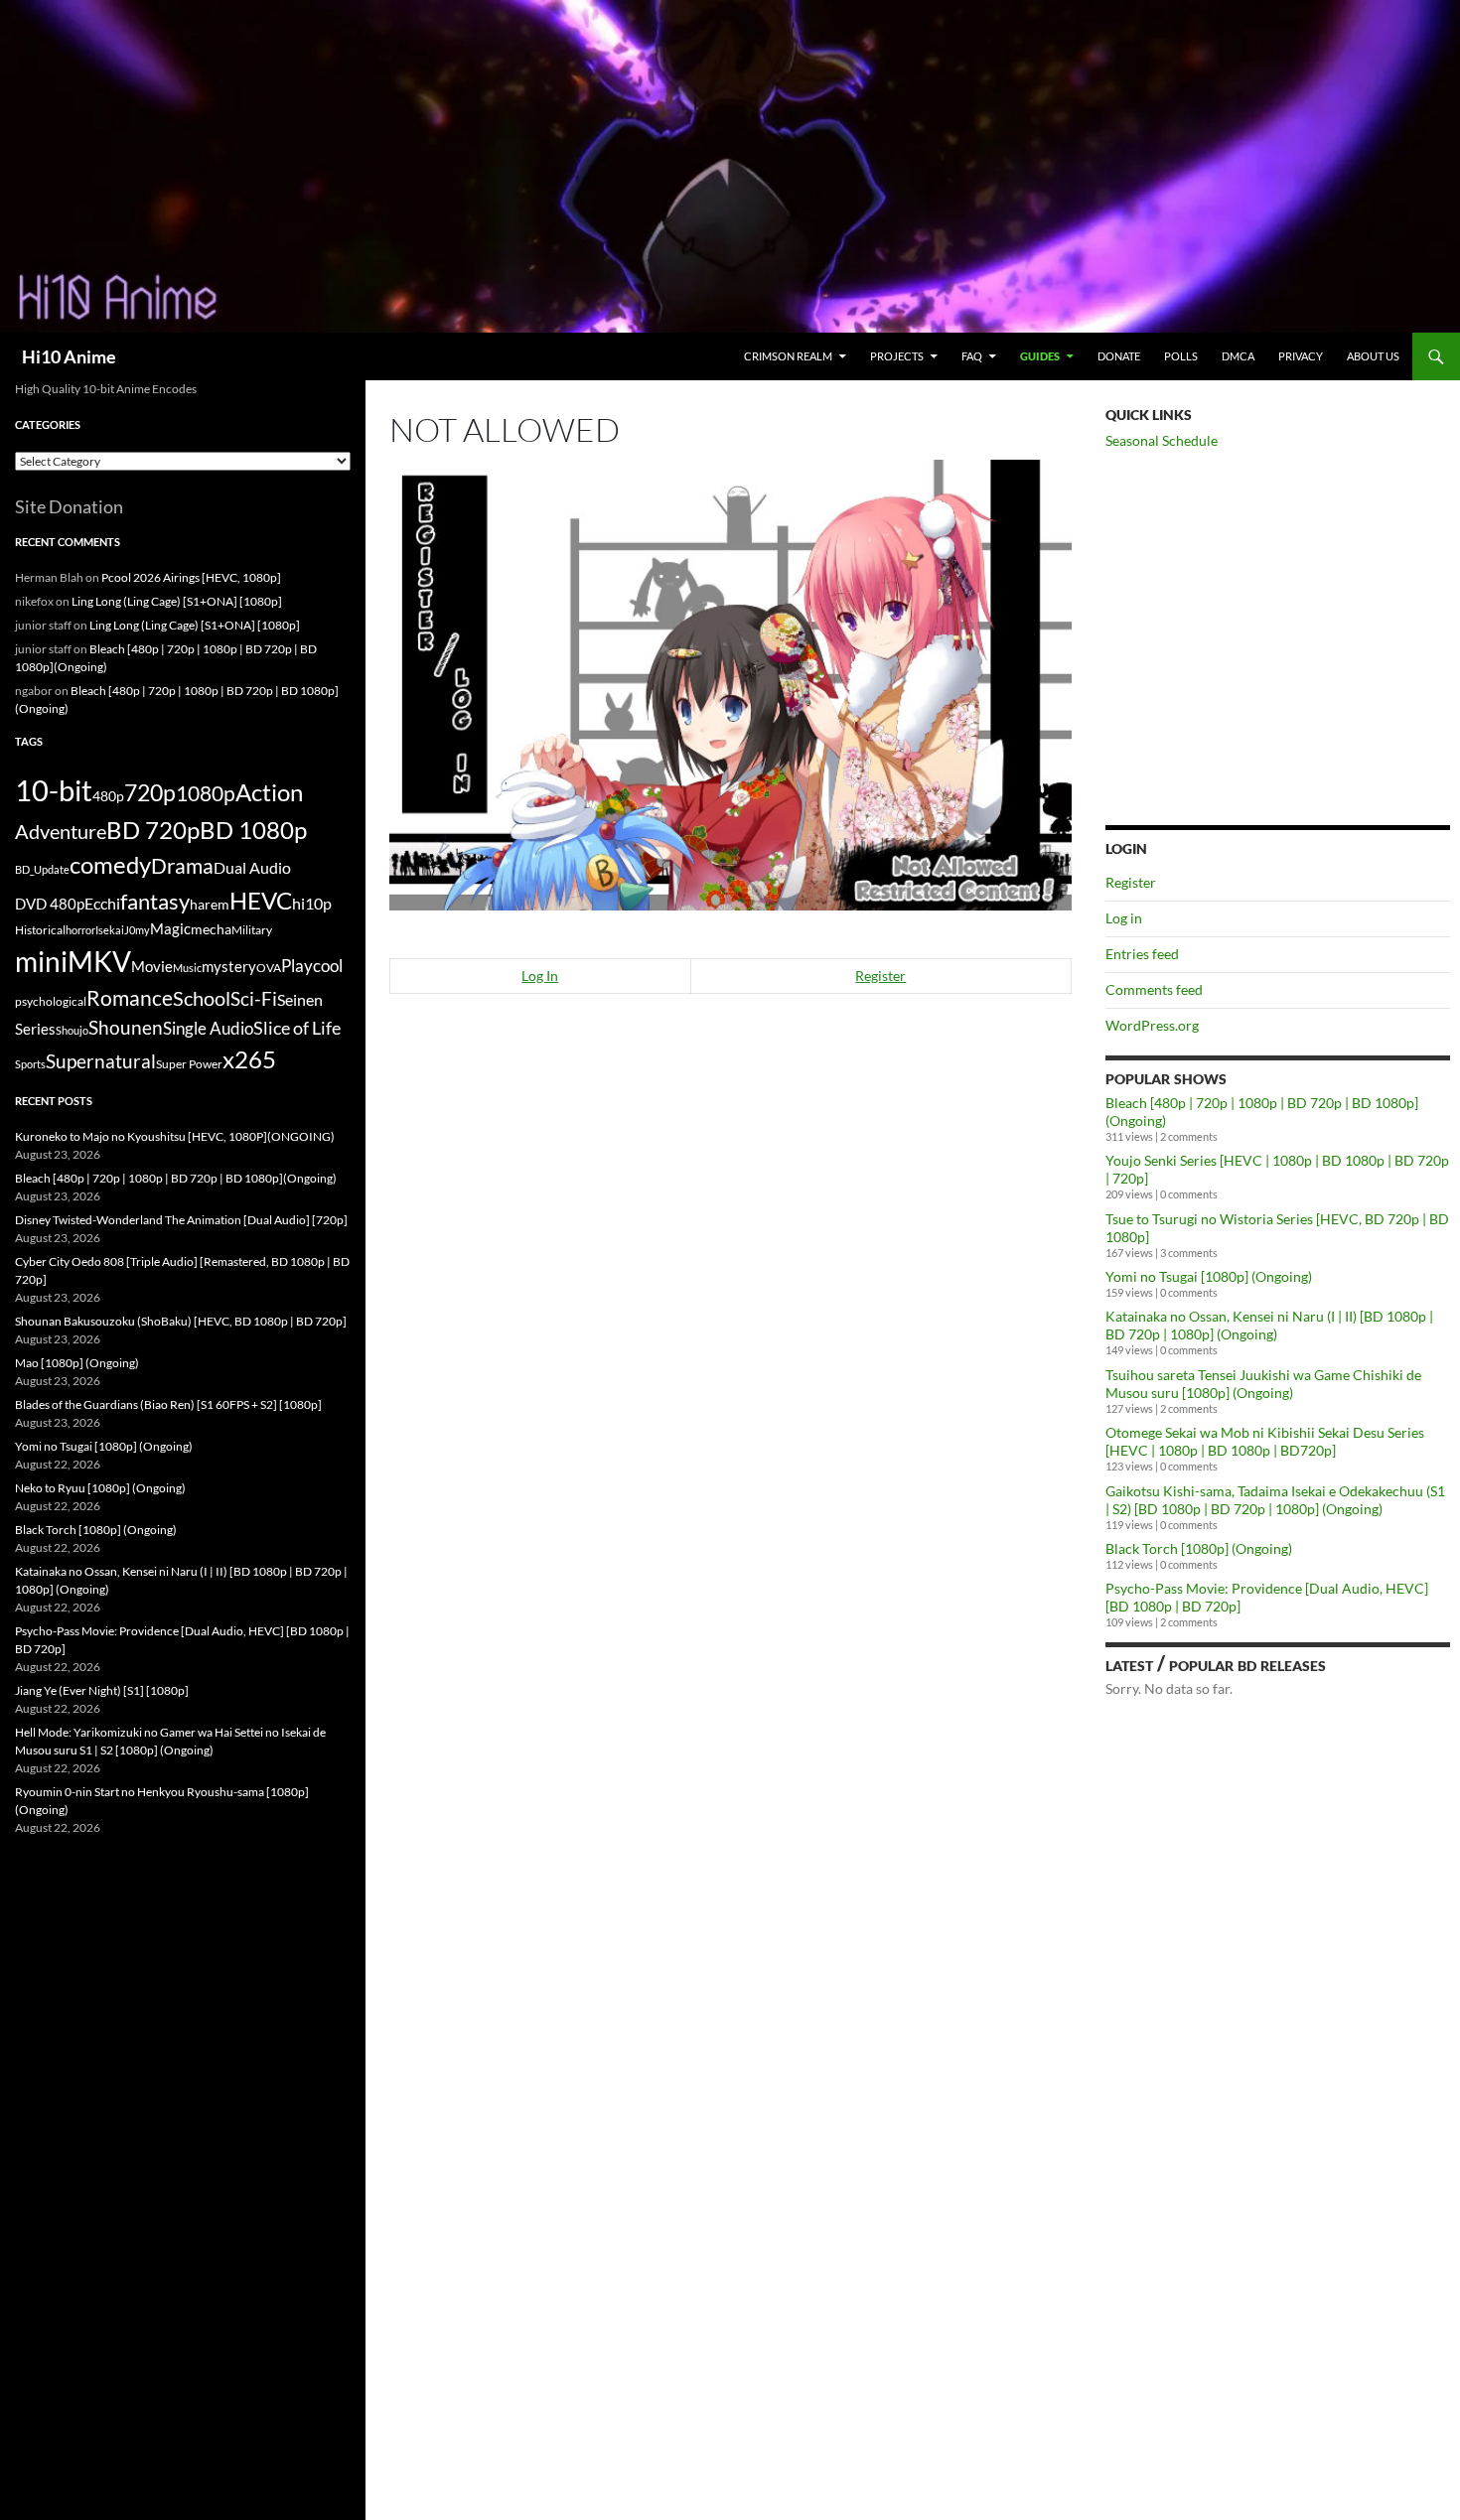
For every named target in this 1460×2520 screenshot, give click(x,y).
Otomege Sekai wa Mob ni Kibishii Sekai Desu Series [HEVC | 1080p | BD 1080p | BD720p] (1265, 1441)
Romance (130, 998)
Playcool (312, 966)
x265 (249, 1059)
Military (252, 930)
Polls (1181, 356)
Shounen (126, 1027)
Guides (1040, 356)
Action (269, 792)
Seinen (300, 1000)
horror (80, 930)
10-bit (54, 790)
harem (210, 905)
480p (108, 796)
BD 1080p (253, 830)
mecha (211, 929)
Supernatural (101, 1061)
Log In (540, 976)
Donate (1119, 356)
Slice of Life (297, 1028)
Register (880, 976)
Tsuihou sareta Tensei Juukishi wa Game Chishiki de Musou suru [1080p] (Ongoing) (1263, 1384)
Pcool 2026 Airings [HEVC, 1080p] (191, 577)
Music (187, 968)
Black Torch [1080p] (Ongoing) (1199, 1548)
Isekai (110, 930)
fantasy (155, 901)
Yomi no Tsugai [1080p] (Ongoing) (1209, 1276)
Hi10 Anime (69, 356)
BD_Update (42, 869)
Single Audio (208, 1028)
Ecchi (102, 903)
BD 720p (153, 830)
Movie (152, 966)
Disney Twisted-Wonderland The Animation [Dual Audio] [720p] (181, 1220)
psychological (51, 1001)
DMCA (1238, 356)
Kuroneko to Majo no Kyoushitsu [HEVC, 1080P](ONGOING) (175, 1136)
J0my (137, 930)
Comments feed (1154, 989)
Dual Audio (252, 867)
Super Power (189, 1064)
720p (150, 792)
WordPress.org (1152, 1025)
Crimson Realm (788, 356)
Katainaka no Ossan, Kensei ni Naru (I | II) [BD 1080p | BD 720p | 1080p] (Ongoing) (1269, 1325)
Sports (30, 1064)
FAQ (972, 356)
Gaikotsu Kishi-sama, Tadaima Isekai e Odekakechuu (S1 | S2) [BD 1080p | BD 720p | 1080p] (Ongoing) (1275, 1500)
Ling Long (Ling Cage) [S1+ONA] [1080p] (177, 601)
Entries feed (1142, 954)
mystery (229, 966)
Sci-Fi (254, 999)
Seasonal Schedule (1162, 440)
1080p (206, 793)
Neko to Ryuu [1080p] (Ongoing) (100, 1488)
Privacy (1301, 356)
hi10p (312, 903)
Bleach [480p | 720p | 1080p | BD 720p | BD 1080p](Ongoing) (176, 1178)
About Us (1373, 356)
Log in (1124, 918)
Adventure (61, 831)
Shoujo (72, 1030)
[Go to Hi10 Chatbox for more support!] (730, 683)
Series (35, 1029)
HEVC (261, 901)
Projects (897, 356)
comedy (110, 865)
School (202, 998)
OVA (269, 968)
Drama (182, 865)
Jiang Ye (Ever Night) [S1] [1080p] (102, 1690)
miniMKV (73, 961)
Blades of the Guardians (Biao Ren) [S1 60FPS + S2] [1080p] (168, 1404)
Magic (170, 929)
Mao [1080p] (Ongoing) (77, 1363)
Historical (40, 929)
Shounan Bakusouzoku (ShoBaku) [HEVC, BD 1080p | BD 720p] (181, 1321)
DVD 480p (50, 904)
